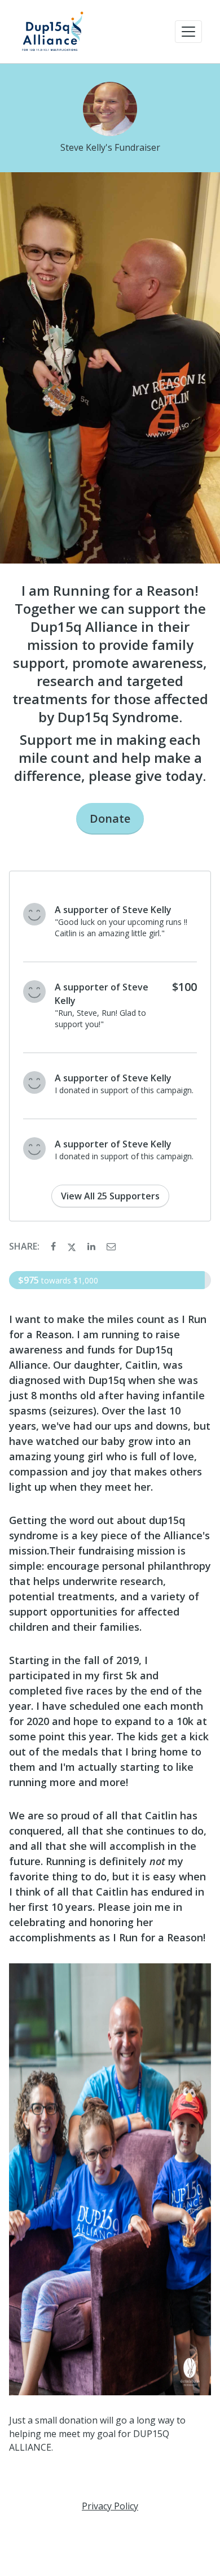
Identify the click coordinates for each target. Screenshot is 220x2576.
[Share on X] (73, 1246)
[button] (188, 32)
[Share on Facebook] (54, 1246)
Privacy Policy (110, 2506)
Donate (110, 818)
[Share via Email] (111, 1246)
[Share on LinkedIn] (93, 1246)
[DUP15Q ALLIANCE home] (52, 32)
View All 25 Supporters (110, 1196)
